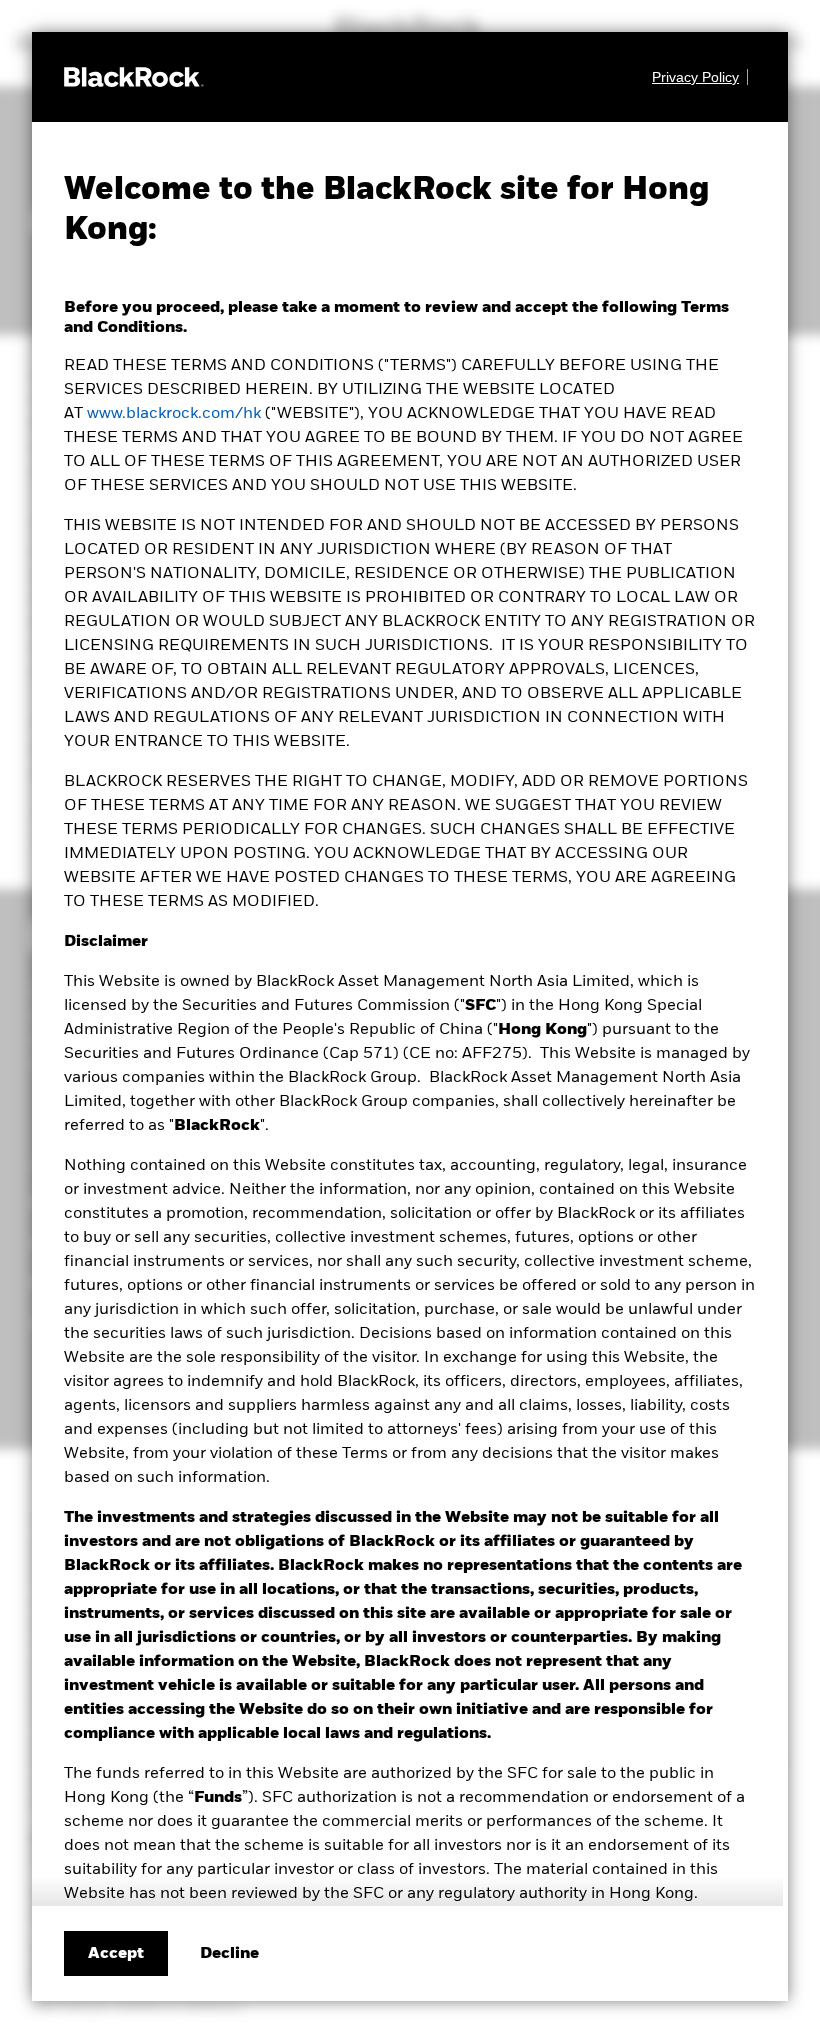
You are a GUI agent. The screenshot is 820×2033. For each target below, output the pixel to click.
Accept (116, 1954)
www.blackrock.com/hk (174, 414)
